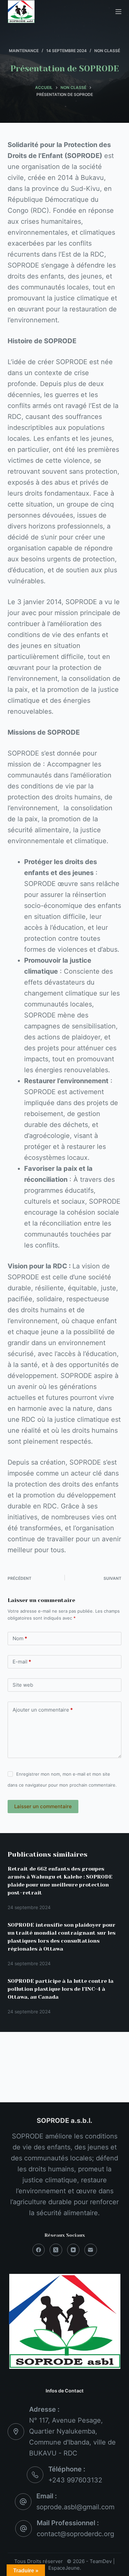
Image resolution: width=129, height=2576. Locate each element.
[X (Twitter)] (56, 2250)
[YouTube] (73, 2250)
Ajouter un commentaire (43, 1710)
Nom (20, 1638)
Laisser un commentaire (43, 1806)
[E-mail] (91, 2250)
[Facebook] (39, 2250)
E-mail (22, 1662)
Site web (23, 1685)
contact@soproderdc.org (75, 2534)
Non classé (107, 51)
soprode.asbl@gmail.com (75, 2507)
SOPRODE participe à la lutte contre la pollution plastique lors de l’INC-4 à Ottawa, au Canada (61, 1989)
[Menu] (118, 12)
